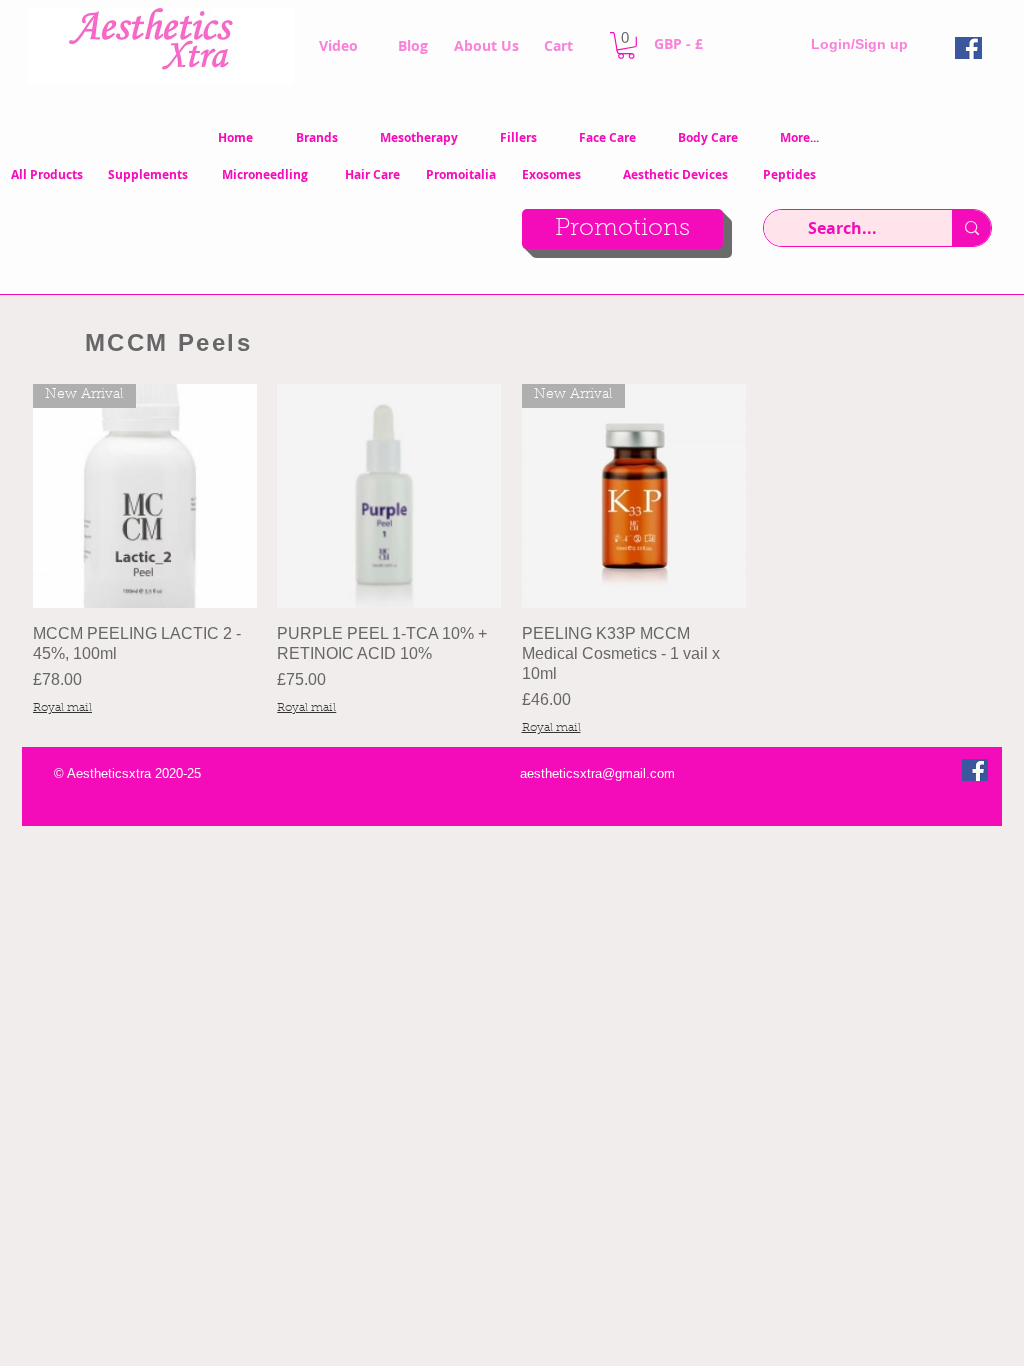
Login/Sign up (859, 44)
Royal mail (62, 708)
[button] (626, 45)
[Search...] (971, 228)
